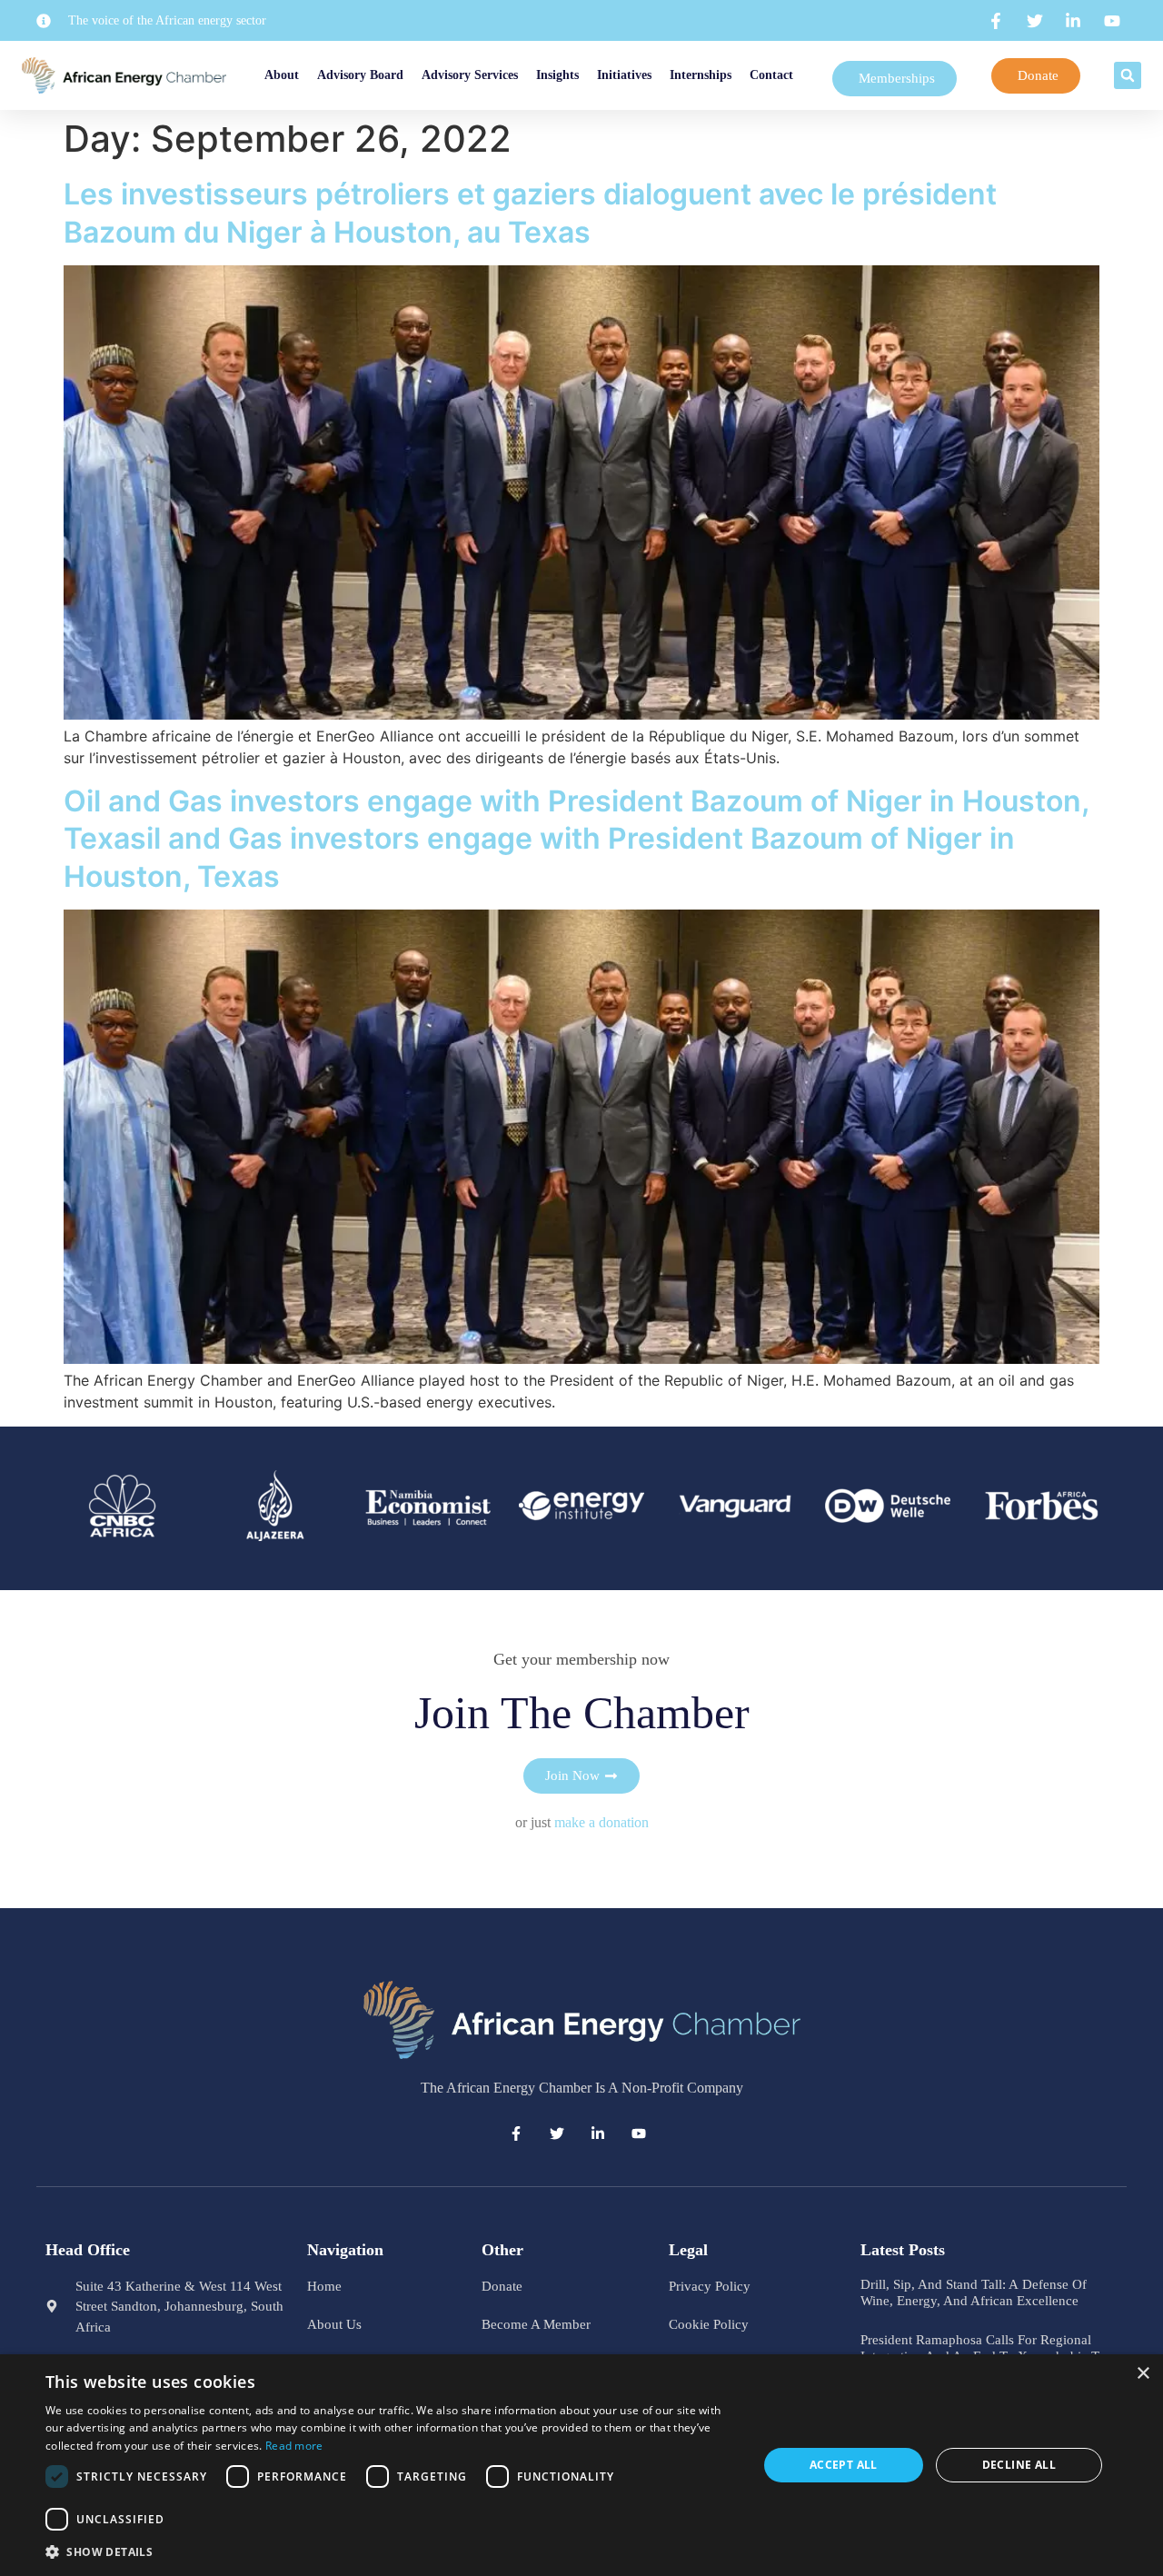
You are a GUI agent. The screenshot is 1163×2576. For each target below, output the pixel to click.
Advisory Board (360, 75)
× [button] (1143, 2374)
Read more (294, 2446)
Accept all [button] (844, 2465)
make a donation (601, 1822)
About (282, 75)
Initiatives (624, 75)
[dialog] (581, 2465)
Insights (557, 75)
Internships (701, 75)
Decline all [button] (1019, 2465)
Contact (771, 75)
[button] (1128, 75)
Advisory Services (470, 75)
